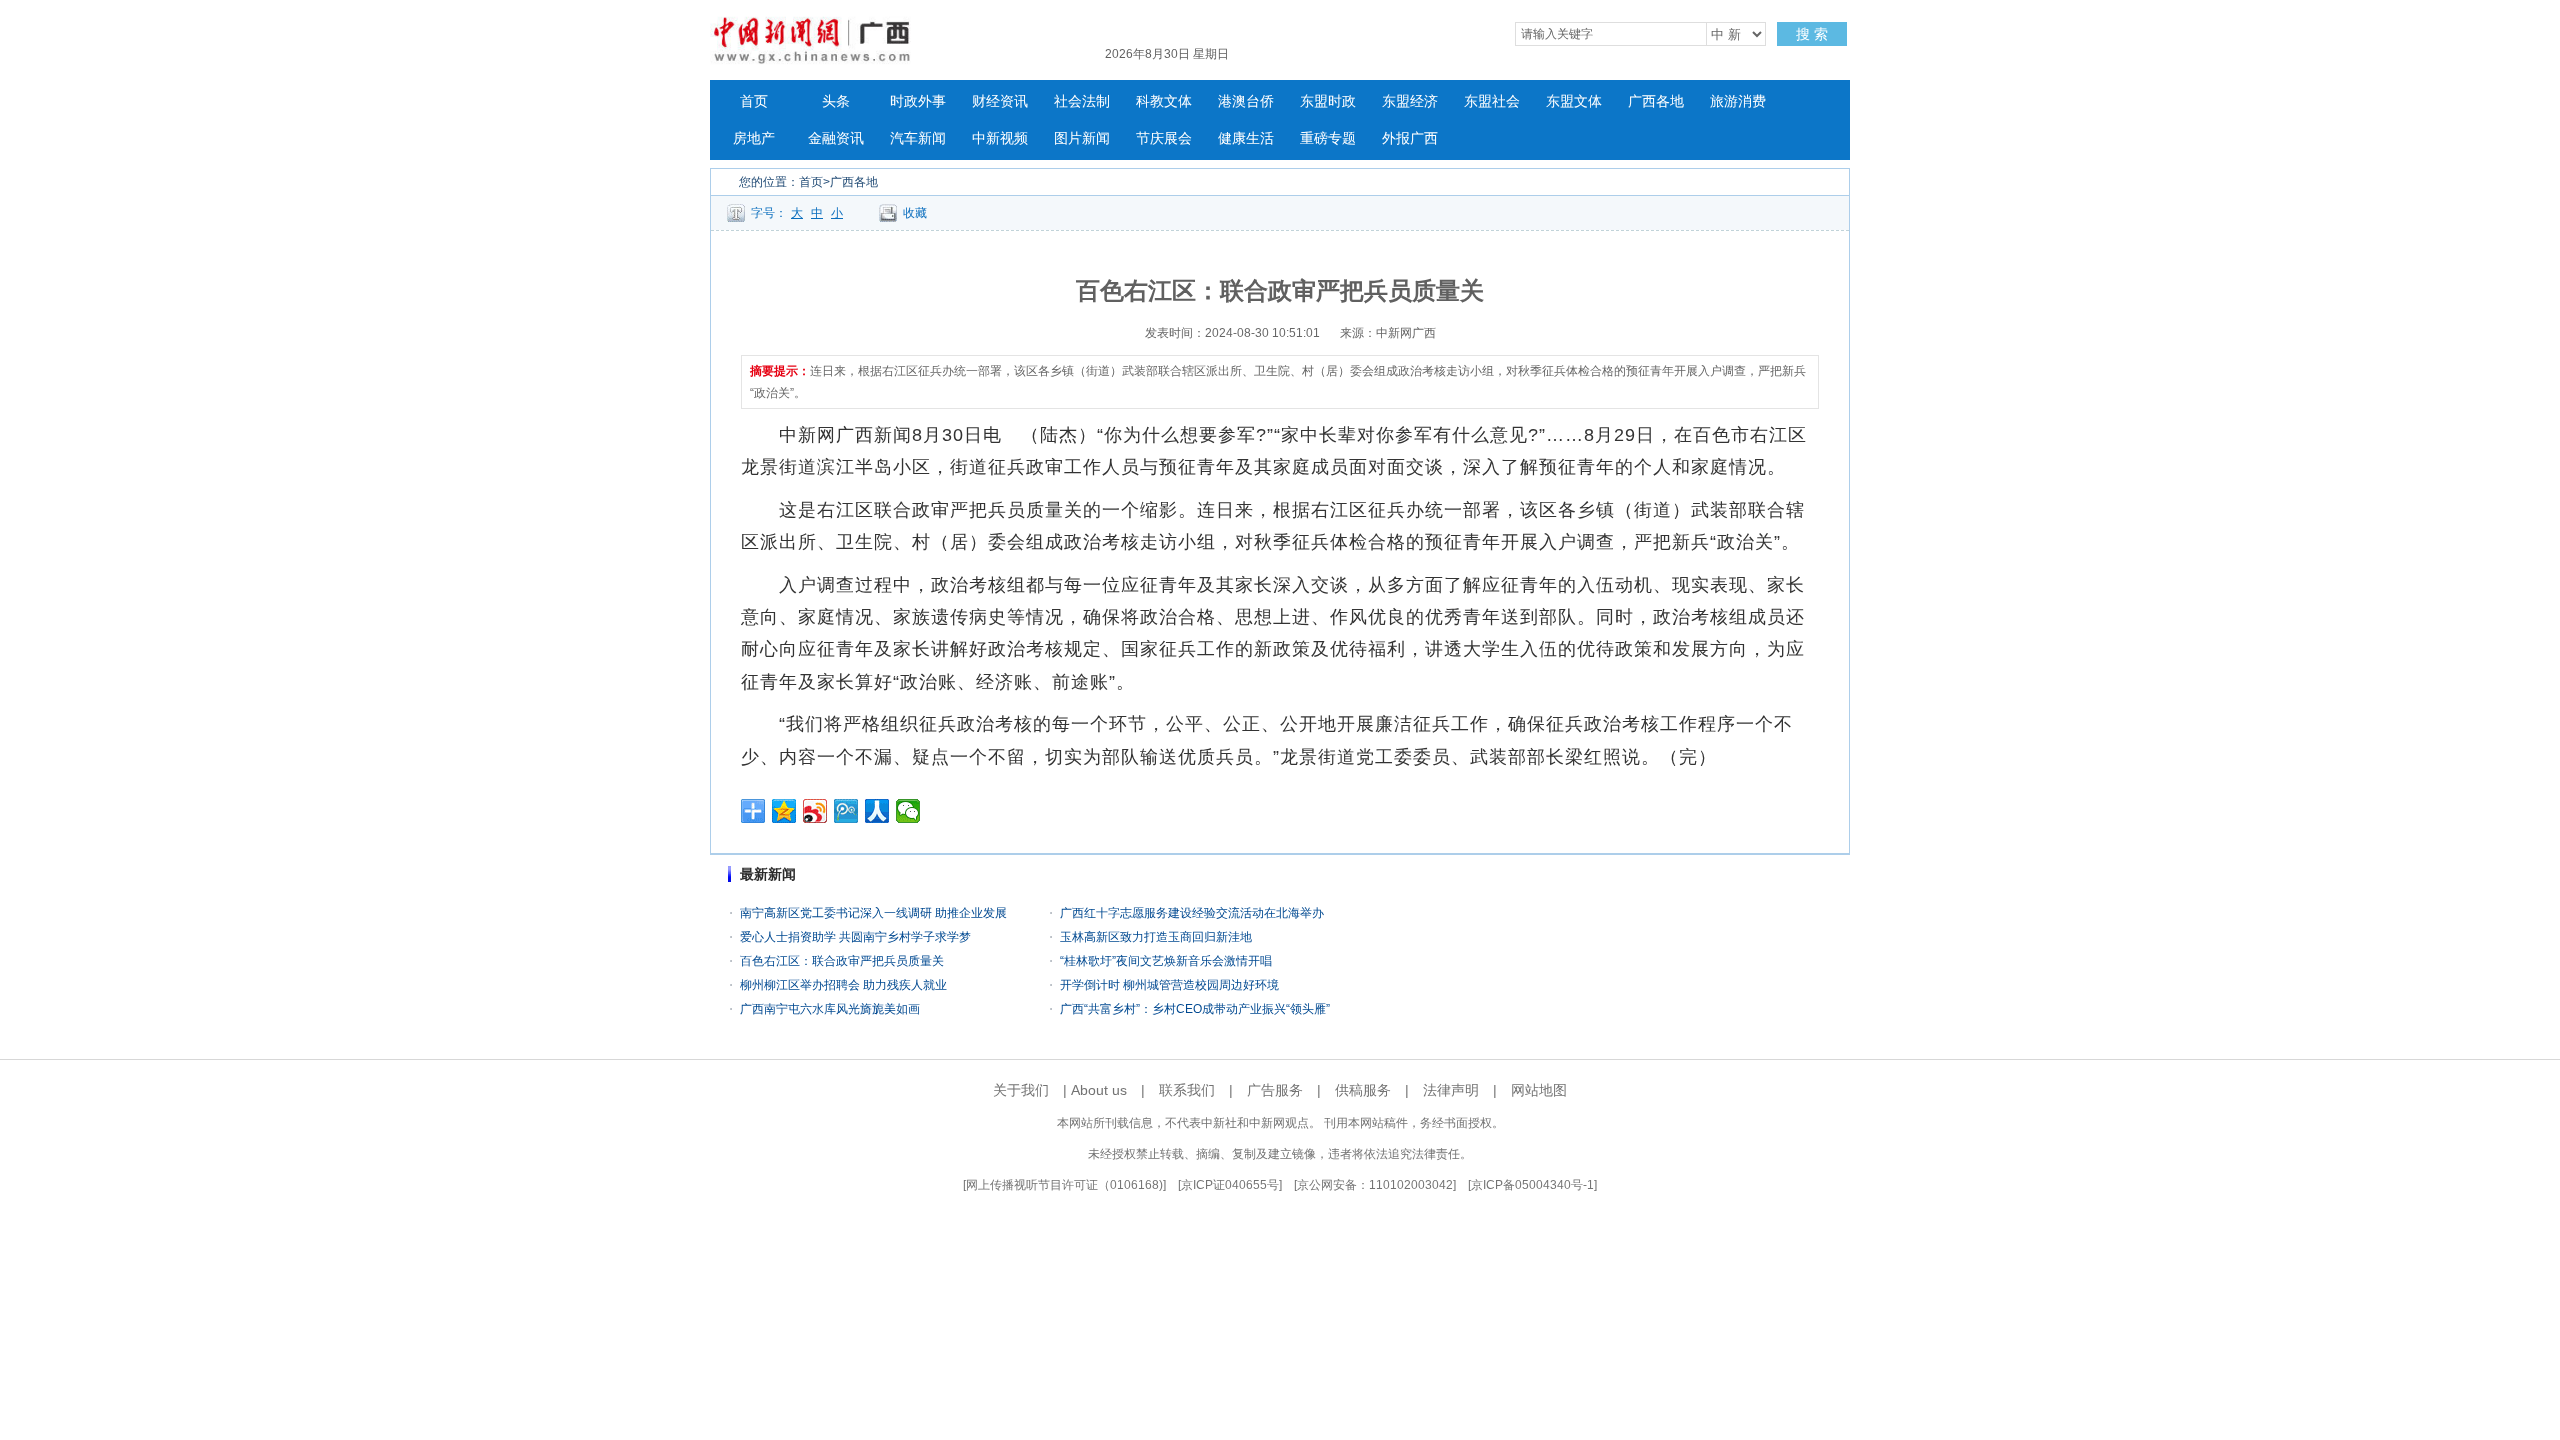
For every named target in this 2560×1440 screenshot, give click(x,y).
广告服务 (1275, 1090)
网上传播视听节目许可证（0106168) (1064, 1185)
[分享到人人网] (877, 811)
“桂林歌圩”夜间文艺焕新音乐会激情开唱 (1166, 961)
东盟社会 (1492, 101)
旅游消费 (1738, 101)
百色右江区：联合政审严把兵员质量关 (842, 961)
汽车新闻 (918, 138)
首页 (754, 101)
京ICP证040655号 (1230, 1185)
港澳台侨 (1246, 101)
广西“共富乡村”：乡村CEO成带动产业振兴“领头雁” (1195, 1009)
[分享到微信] (908, 811)
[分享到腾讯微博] (846, 811)
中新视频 (1000, 138)
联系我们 (1187, 1090)
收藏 (915, 213)
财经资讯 (1000, 101)
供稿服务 (1363, 1090)
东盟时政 (1328, 101)
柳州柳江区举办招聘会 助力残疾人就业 (843, 985)
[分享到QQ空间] (784, 811)
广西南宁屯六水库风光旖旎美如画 (830, 1009)
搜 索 (1812, 34)
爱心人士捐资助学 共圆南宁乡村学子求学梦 (855, 937)
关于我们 (1021, 1090)
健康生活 (1246, 138)
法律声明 (1451, 1090)
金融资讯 (836, 138)
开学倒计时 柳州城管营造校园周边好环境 (1169, 985)
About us (1099, 1090)
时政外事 (918, 101)
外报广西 (1410, 138)
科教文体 (1164, 101)
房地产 (754, 138)
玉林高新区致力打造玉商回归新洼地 (1156, 937)
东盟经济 (1410, 101)
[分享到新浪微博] (815, 811)
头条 (836, 101)
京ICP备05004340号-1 (1532, 1185)
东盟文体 (1574, 101)
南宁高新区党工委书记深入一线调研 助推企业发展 (873, 913)
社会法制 (1082, 101)
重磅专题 (1328, 138)
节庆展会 (1164, 138)
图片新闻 (1082, 138)
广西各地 (1656, 101)
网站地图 (1539, 1090)
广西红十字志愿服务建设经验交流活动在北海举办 (1192, 913)
